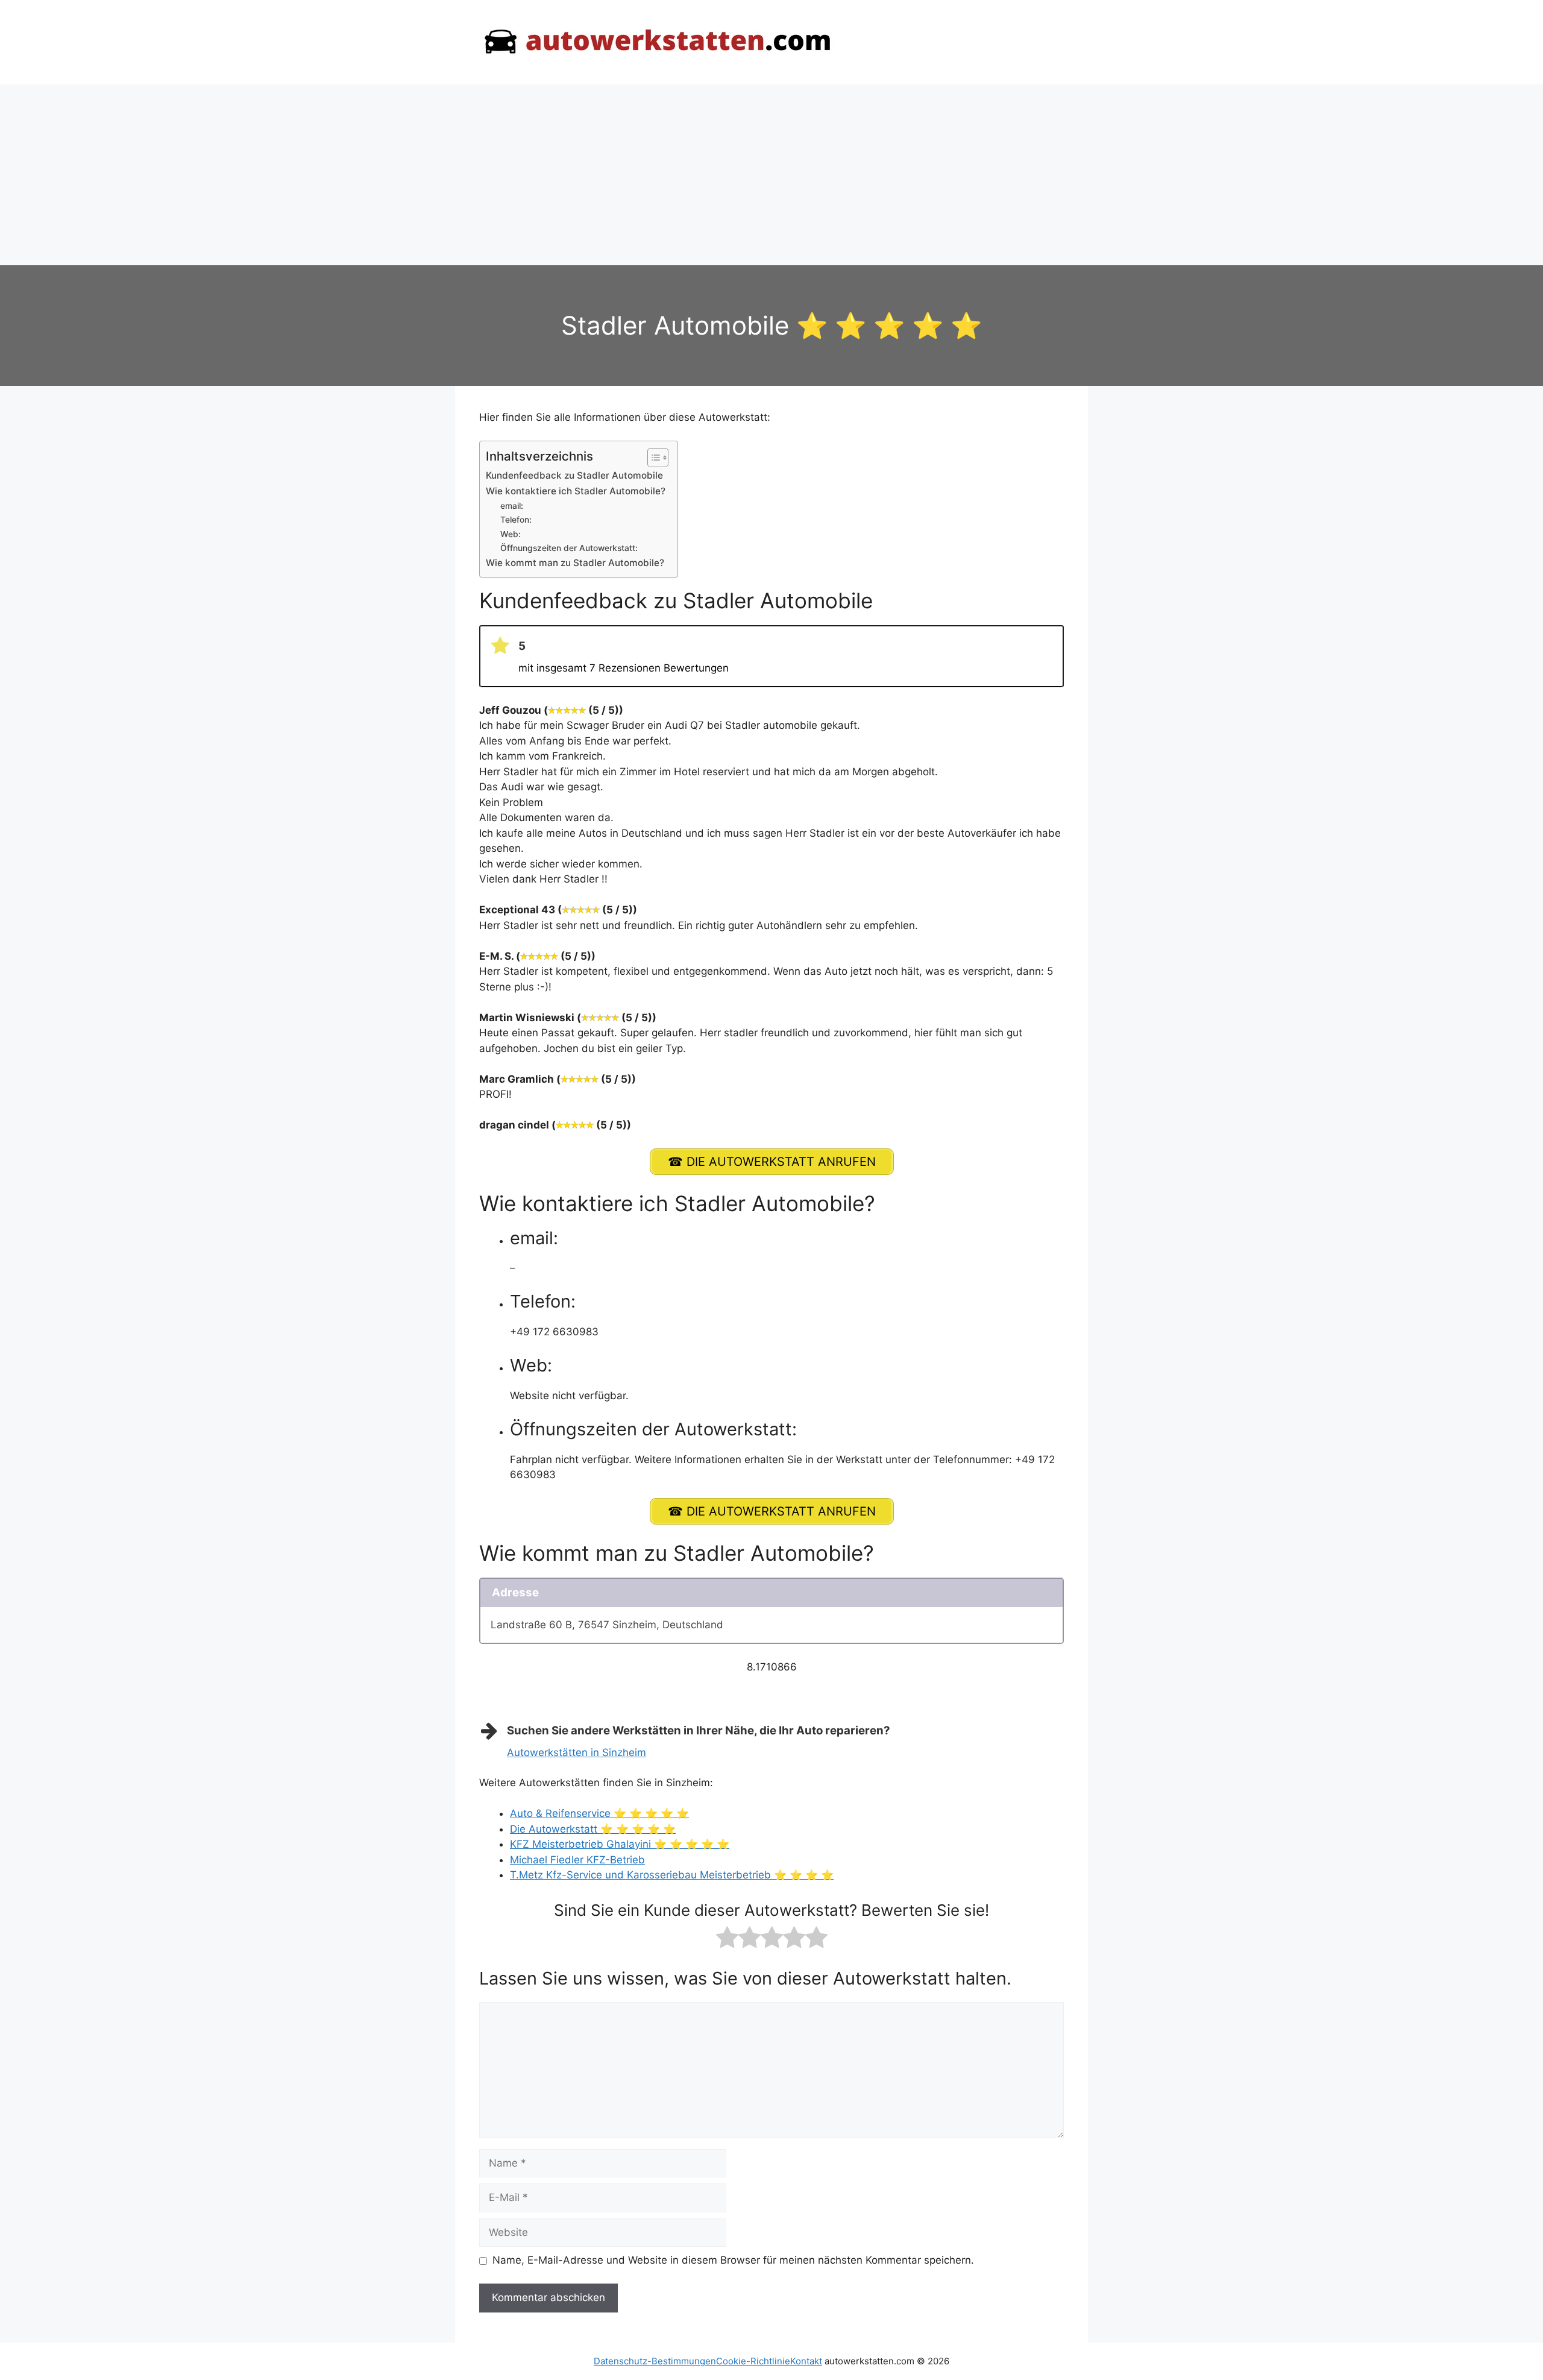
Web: (511, 534)
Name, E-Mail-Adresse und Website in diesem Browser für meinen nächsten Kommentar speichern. (733, 2260)
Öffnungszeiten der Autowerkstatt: (569, 548)
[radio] (727, 1940)
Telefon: (516, 520)
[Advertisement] (771, 175)
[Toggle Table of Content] (652, 458)
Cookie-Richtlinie (753, 2361)
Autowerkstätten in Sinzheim (577, 1752)
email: (512, 506)
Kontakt (806, 2361)
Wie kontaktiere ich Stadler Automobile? (576, 491)
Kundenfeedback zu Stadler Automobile (574, 475)
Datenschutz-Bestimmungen (655, 2361)
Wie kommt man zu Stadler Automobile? (575, 563)
